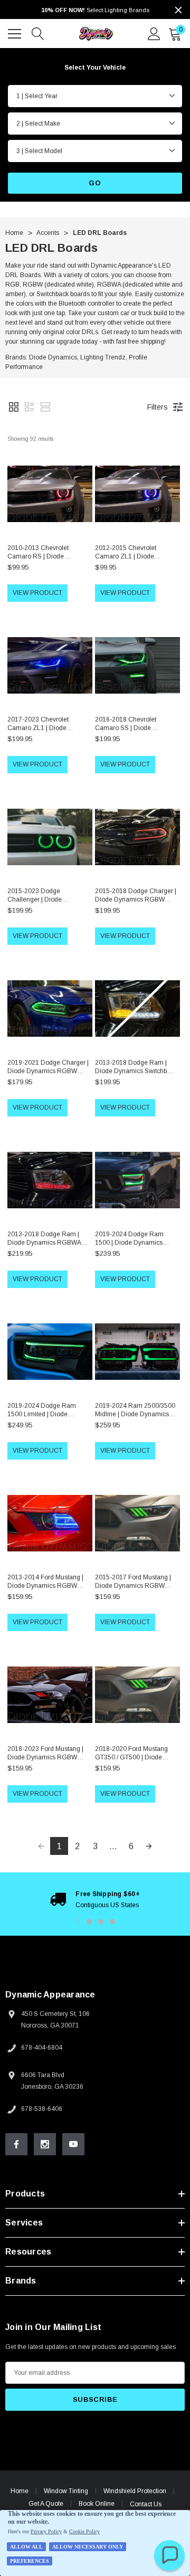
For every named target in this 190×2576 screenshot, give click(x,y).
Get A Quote (46, 2504)
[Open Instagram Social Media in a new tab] (45, 2144)
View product (37, 593)
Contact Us (146, 2504)
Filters (158, 407)
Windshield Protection (135, 2491)
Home (20, 2491)
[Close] (178, 10)
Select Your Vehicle (95, 68)
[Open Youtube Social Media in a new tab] (73, 2144)
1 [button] (78, 1921)
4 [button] (112, 1921)
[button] (14, 407)
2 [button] (89, 1921)
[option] (95, 1899)
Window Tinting (66, 2491)
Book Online (97, 2504)
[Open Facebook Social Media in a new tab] (16, 2144)
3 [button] (101, 1921)
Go (95, 183)
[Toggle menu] (16, 32)
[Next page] (149, 1846)
